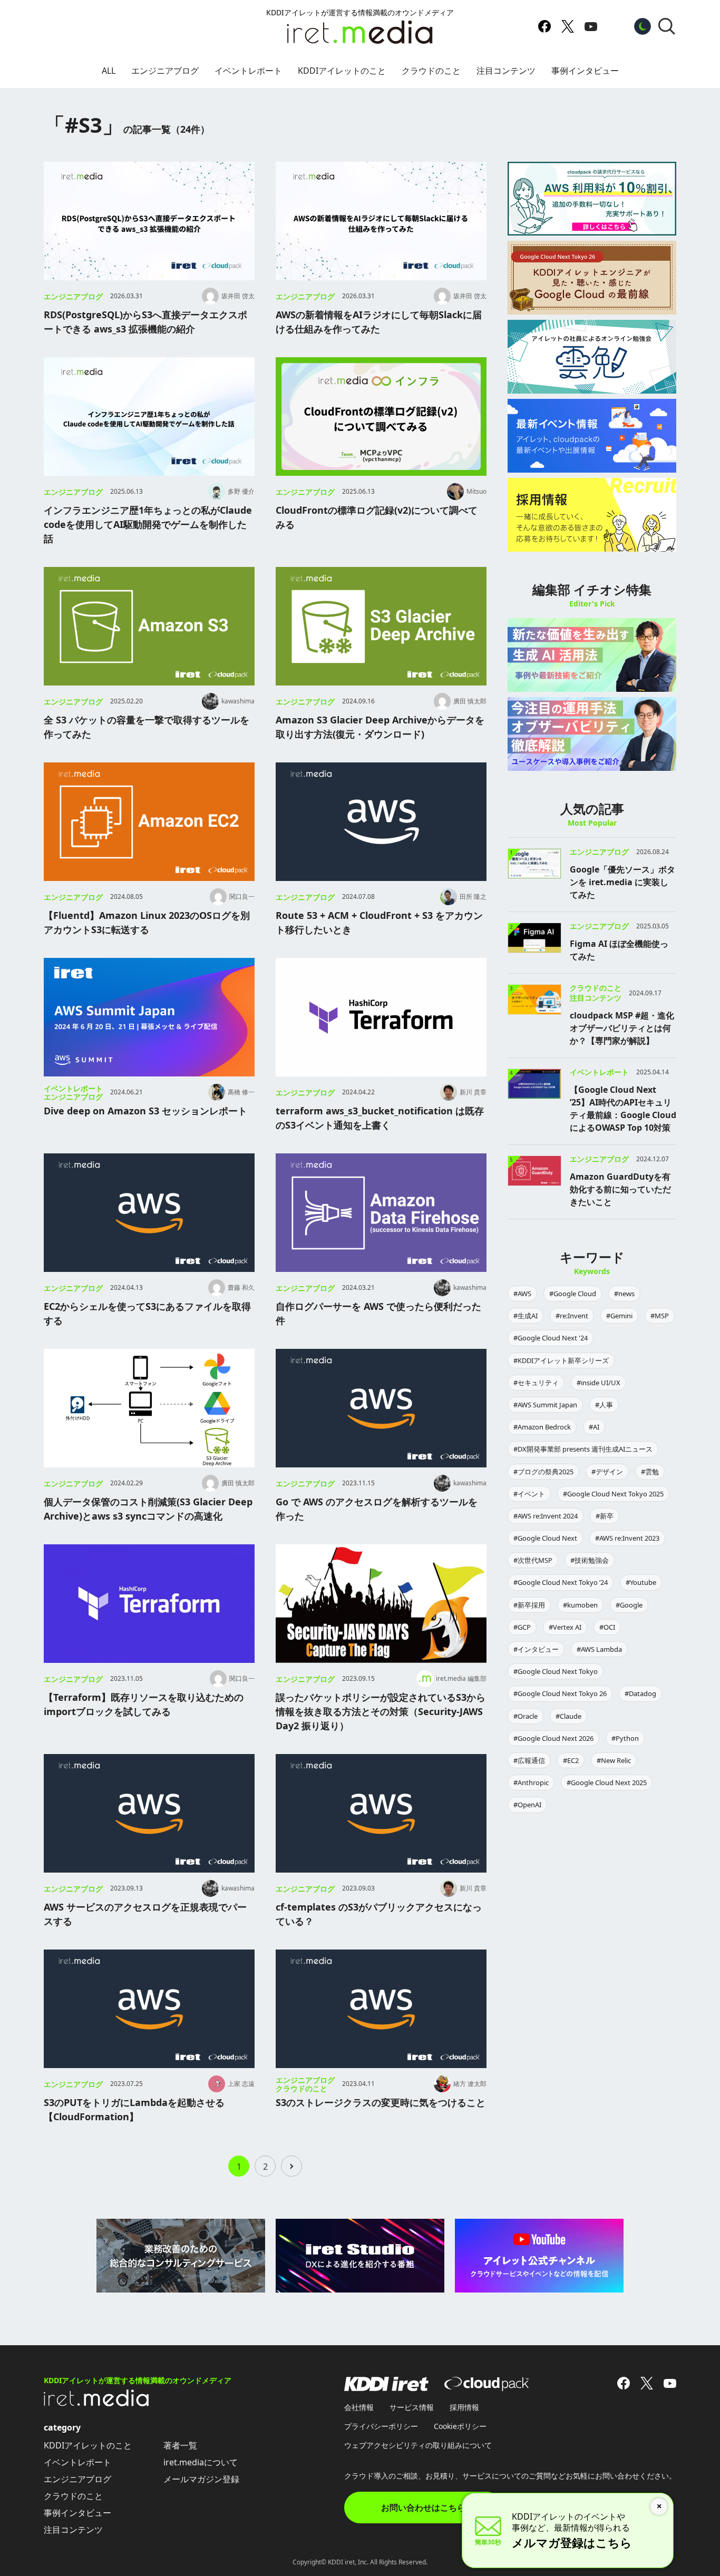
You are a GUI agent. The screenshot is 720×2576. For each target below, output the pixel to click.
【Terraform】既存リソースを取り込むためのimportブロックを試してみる (144, 1704)
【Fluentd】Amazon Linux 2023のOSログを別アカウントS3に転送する (147, 922)
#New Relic (614, 1760)
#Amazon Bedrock (542, 1427)
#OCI (607, 1627)
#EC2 (571, 1760)
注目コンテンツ (506, 71)
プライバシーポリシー (381, 2426)
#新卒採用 (529, 1605)
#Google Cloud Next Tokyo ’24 (561, 1582)
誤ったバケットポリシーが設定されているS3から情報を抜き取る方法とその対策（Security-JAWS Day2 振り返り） (381, 1711)
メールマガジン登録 (201, 2479)
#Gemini (619, 1316)
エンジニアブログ (165, 71)
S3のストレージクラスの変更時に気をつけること (381, 2102)
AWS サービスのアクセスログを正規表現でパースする (145, 1914)
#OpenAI (527, 1805)
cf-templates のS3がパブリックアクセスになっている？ (379, 1914)
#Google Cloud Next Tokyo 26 (560, 1693)
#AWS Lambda (599, 1649)
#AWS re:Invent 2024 (546, 1516)
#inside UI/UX (599, 1383)
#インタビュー (536, 1649)
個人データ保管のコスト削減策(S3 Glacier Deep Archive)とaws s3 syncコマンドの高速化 (148, 1509)
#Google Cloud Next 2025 (607, 1782)
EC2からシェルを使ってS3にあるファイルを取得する (147, 1313)
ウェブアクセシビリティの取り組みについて (418, 2445)
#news (624, 1294)
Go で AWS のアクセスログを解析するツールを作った (377, 1509)
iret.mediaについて (201, 2462)
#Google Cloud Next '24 (551, 1338)
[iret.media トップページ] (96, 2403)
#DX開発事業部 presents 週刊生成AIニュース (583, 1449)
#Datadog (640, 1693)
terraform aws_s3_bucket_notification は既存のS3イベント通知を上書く (380, 1118)
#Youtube (641, 1582)
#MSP (660, 1316)
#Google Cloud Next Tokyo (556, 1671)
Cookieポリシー (460, 2426)
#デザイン (607, 1472)
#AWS (522, 1294)
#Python (625, 1738)
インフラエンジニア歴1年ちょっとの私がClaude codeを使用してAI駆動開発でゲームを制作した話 (148, 524)
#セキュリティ (536, 1383)
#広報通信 (529, 1760)
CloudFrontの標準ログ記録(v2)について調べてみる (377, 517)
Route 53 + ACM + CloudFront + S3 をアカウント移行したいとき (379, 922)
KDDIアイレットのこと (342, 71)
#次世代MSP (533, 1560)
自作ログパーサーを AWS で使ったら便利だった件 (378, 1313)
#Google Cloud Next (545, 1538)
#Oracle (526, 1716)
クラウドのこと (431, 71)
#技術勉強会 (590, 1560)
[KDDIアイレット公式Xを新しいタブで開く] (568, 26)
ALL (109, 71)
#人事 (604, 1405)
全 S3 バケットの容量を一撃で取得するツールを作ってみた (147, 727)
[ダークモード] (643, 26)
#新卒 (605, 1516)
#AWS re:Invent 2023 (627, 1538)
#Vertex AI (565, 1627)
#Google (629, 1605)
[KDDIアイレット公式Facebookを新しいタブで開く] (544, 26)
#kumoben (580, 1605)
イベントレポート (248, 71)
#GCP (522, 1627)
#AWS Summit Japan (545, 1405)
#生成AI (526, 1316)
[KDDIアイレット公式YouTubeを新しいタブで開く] (591, 26)
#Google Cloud (573, 1294)
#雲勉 (650, 1472)
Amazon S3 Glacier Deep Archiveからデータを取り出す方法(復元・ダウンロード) (380, 727)
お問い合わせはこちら (423, 2508)
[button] (667, 26)
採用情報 (464, 2407)
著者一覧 (180, 2445)
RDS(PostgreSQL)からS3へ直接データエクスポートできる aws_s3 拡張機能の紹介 (145, 322)
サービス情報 (412, 2407)
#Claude (568, 1716)
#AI (594, 1427)
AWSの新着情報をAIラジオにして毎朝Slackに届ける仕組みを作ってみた (379, 322)
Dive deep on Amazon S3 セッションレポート (145, 1111)
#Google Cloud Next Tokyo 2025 (613, 1494)
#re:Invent (572, 1316)
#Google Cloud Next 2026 (553, 1738)
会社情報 (359, 2407)
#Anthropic (531, 1782)
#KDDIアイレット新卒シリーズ (561, 1360)
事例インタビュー (585, 71)
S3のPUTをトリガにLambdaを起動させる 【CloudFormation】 (134, 2109)
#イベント (529, 1494)
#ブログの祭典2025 (543, 1472)
